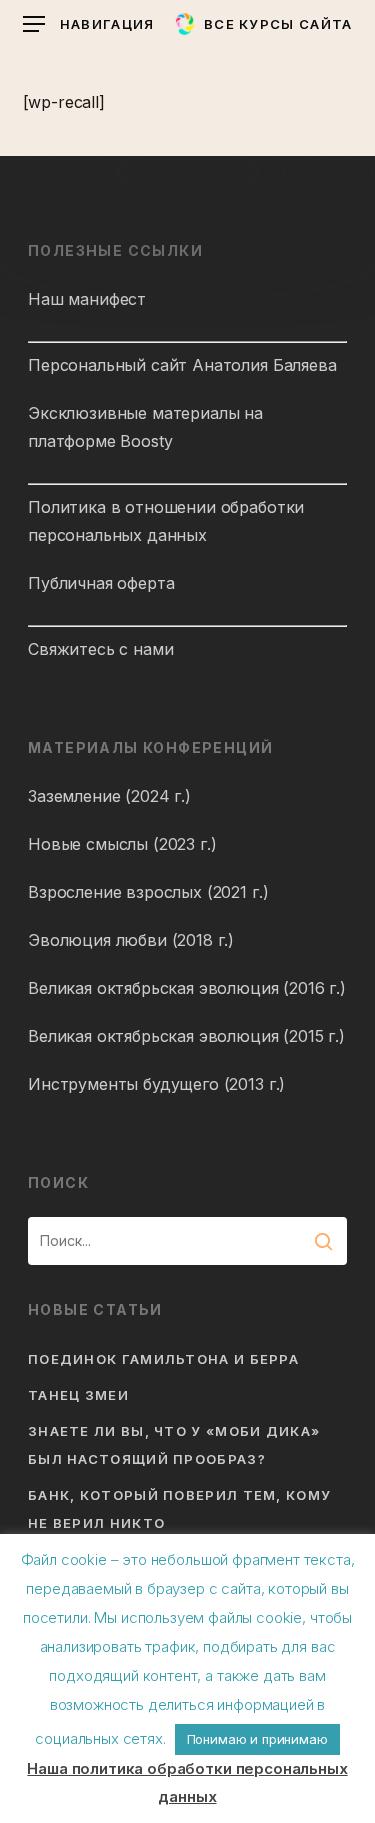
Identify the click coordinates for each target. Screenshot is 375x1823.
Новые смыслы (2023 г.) (122, 844)
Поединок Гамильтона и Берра (163, 1359)
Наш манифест (87, 299)
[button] (89, 24)
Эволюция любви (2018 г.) (131, 940)
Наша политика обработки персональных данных (187, 1782)
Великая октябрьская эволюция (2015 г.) (186, 1036)
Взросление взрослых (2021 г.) (148, 892)
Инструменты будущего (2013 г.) (156, 1084)
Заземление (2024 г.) (109, 796)
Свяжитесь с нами (100, 649)
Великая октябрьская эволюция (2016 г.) (187, 988)
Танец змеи (78, 1395)
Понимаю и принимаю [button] (257, 1739)
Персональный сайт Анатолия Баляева (182, 365)
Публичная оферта (101, 583)
